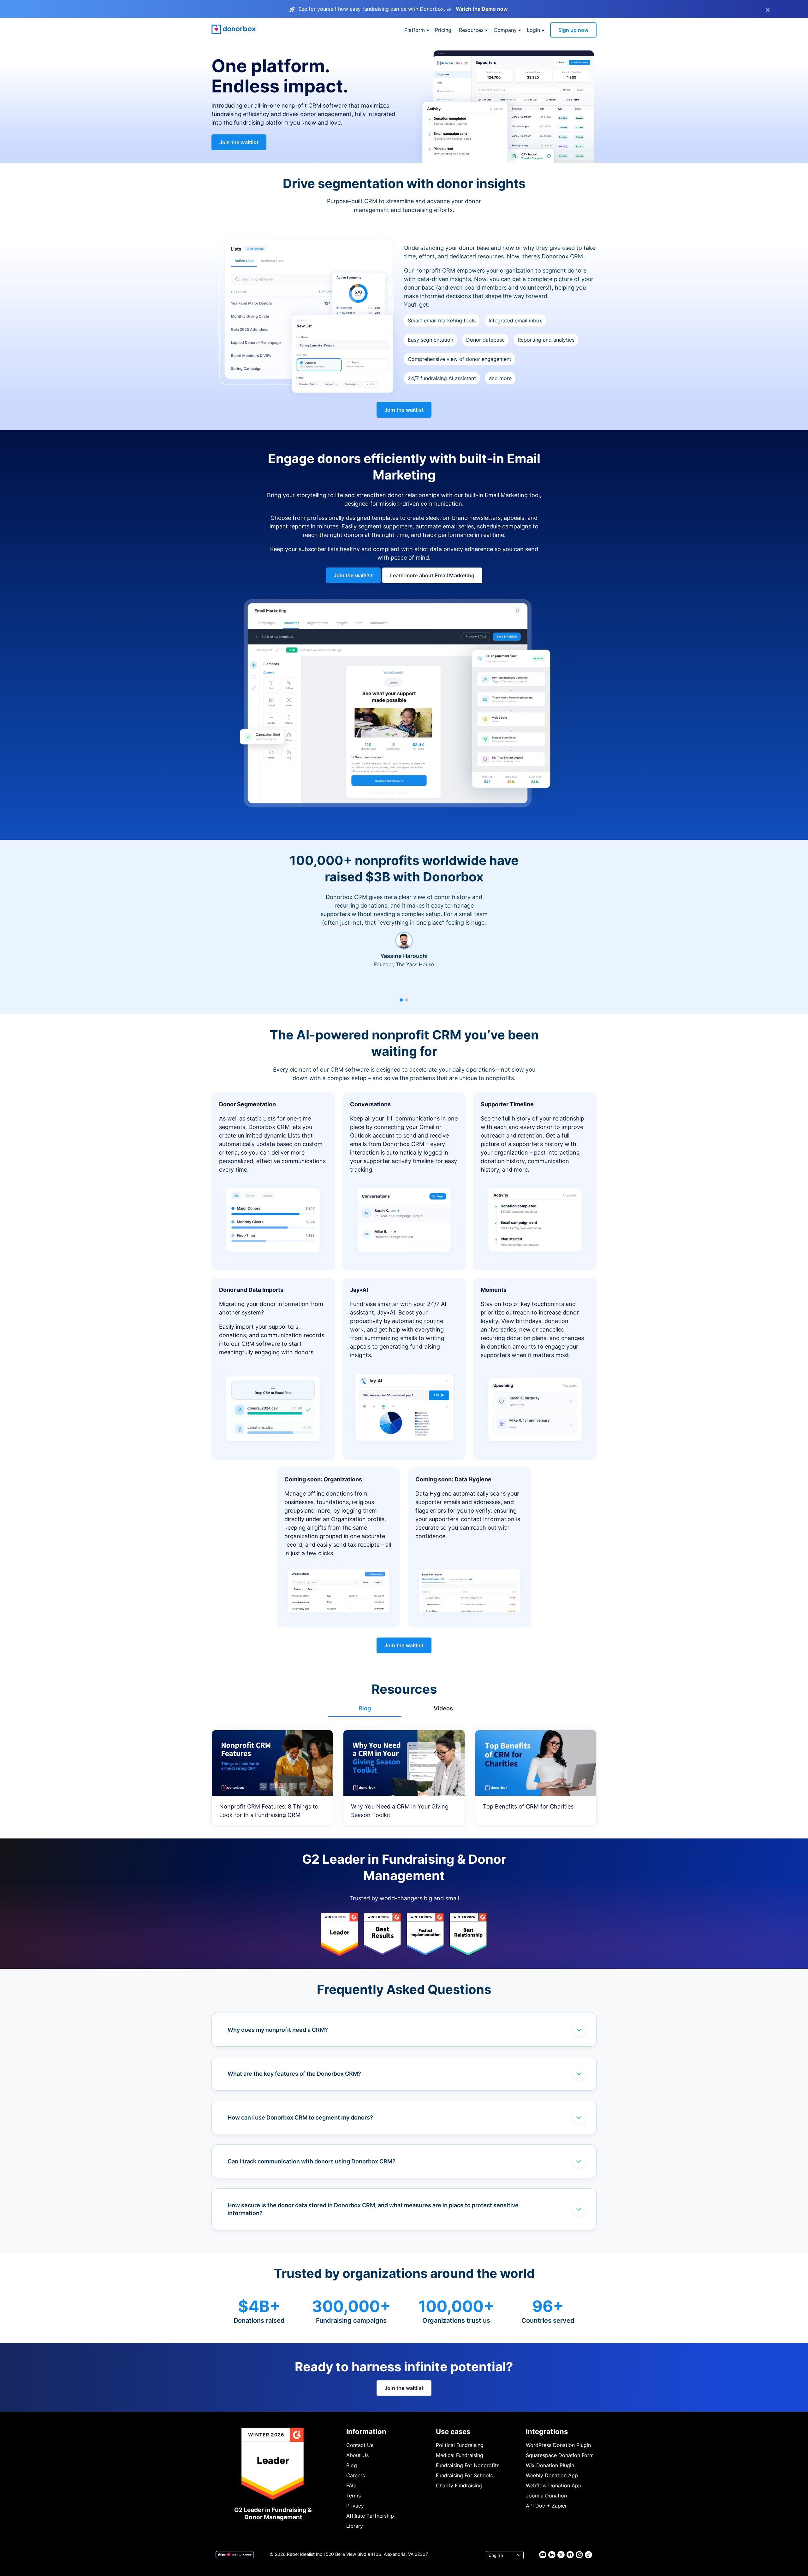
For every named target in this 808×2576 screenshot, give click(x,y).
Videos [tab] (443, 1708)
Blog (352, 2465)
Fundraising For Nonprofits (468, 2465)
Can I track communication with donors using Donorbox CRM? (312, 2161)
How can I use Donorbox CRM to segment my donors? (300, 2117)
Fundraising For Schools (464, 2475)
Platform (415, 30)
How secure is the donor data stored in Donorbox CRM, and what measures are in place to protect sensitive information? (373, 2209)
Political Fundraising (460, 2445)
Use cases (453, 2432)
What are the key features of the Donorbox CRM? (294, 2074)
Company (505, 30)
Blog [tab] (365, 1708)
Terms (353, 2496)
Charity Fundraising (459, 2485)
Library (355, 2526)
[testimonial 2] (407, 1000)
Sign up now (573, 30)
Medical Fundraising (460, 2455)
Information (366, 2432)
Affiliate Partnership (370, 2516)
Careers (356, 2475)
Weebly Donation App (552, 2475)
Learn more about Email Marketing (432, 575)
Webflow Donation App (554, 2485)
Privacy (355, 2506)
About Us (357, 2455)
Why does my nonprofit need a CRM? (278, 2030)
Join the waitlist (239, 142)
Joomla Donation (546, 2496)
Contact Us (360, 2445)
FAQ (351, 2485)
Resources (471, 30)
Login (533, 30)
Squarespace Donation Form (560, 2455)
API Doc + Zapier (546, 2506)
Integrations (547, 2432)
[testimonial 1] (401, 1000)
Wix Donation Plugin (550, 2465)
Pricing (443, 30)
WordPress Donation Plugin (558, 2445)
